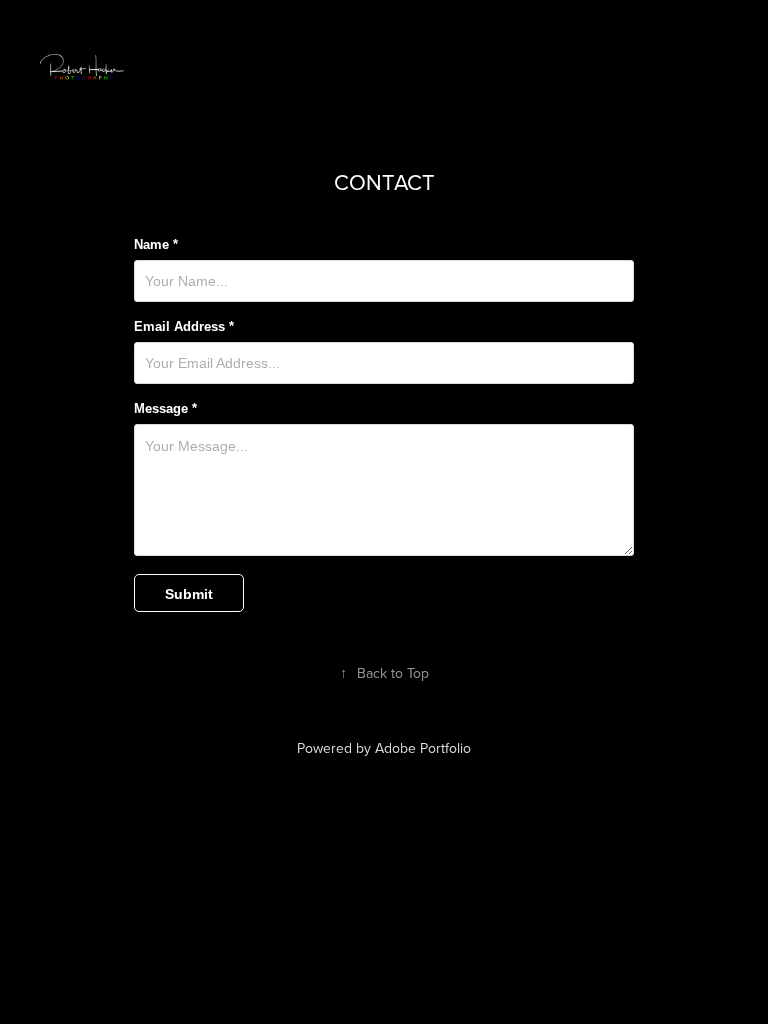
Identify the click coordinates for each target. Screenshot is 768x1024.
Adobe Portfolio (423, 748)
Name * (156, 245)
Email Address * (184, 327)
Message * (165, 409)
